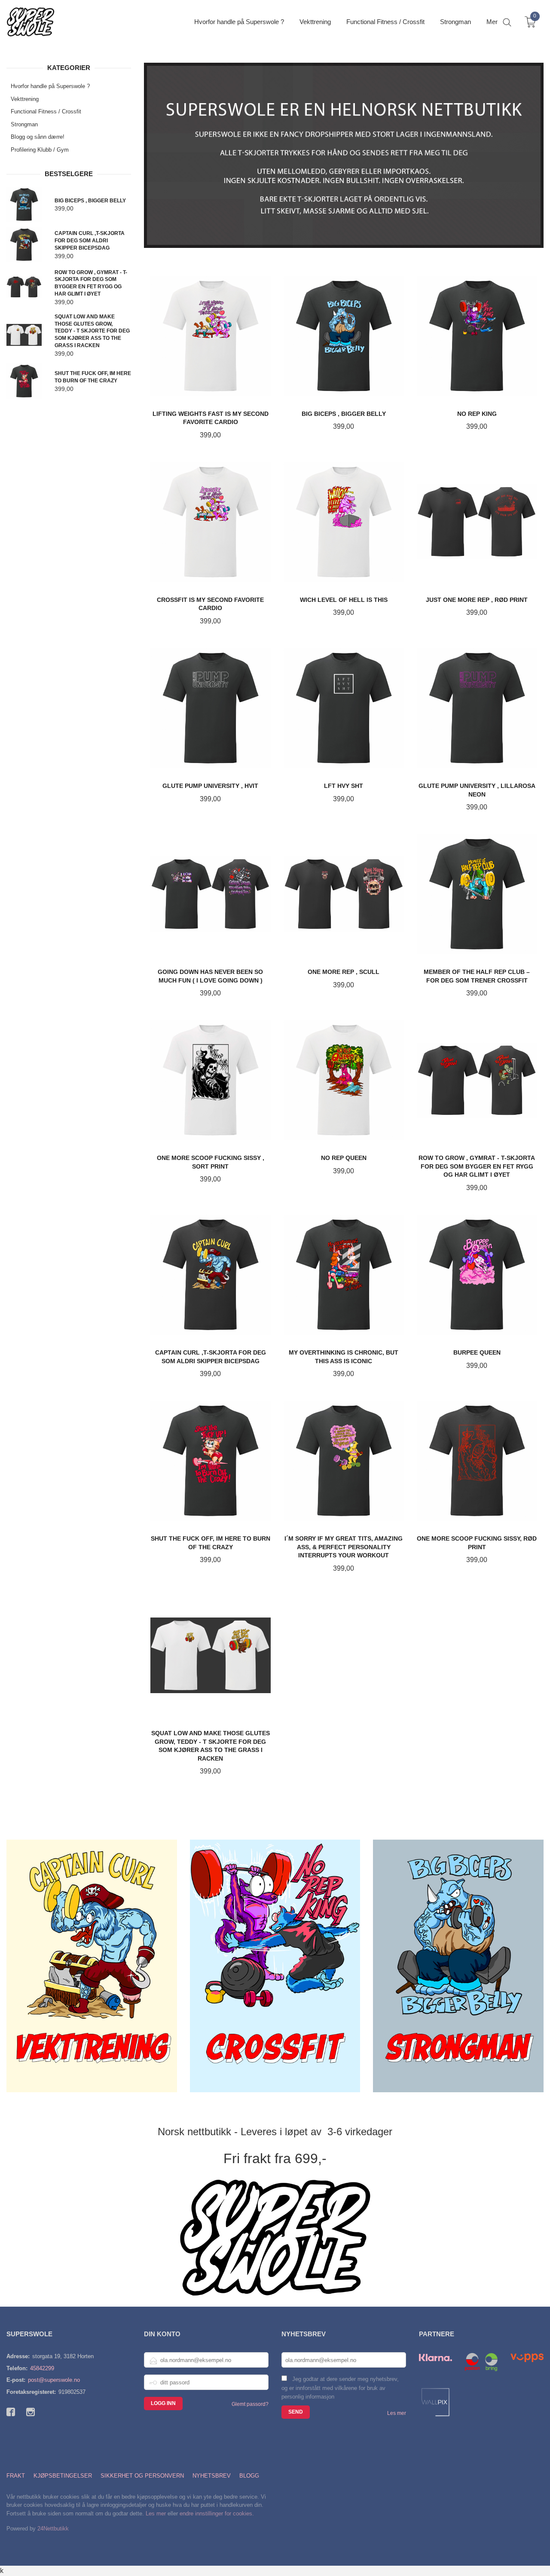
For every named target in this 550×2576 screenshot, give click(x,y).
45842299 (42, 2368)
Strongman (24, 124)
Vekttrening (25, 99)
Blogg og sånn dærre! (38, 137)
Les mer (397, 2413)
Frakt (16, 2476)
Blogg (249, 2476)
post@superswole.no (54, 2380)
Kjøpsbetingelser (63, 2476)
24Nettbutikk (53, 2529)
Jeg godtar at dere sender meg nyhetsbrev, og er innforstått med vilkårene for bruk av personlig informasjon (340, 2388)
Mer (492, 22)
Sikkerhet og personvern (142, 2476)
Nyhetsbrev (212, 2476)
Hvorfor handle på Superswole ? (50, 86)
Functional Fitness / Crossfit (46, 111)
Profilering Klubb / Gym (40, 150)
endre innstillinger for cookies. (217, 2513)
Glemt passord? (250, 2404)
